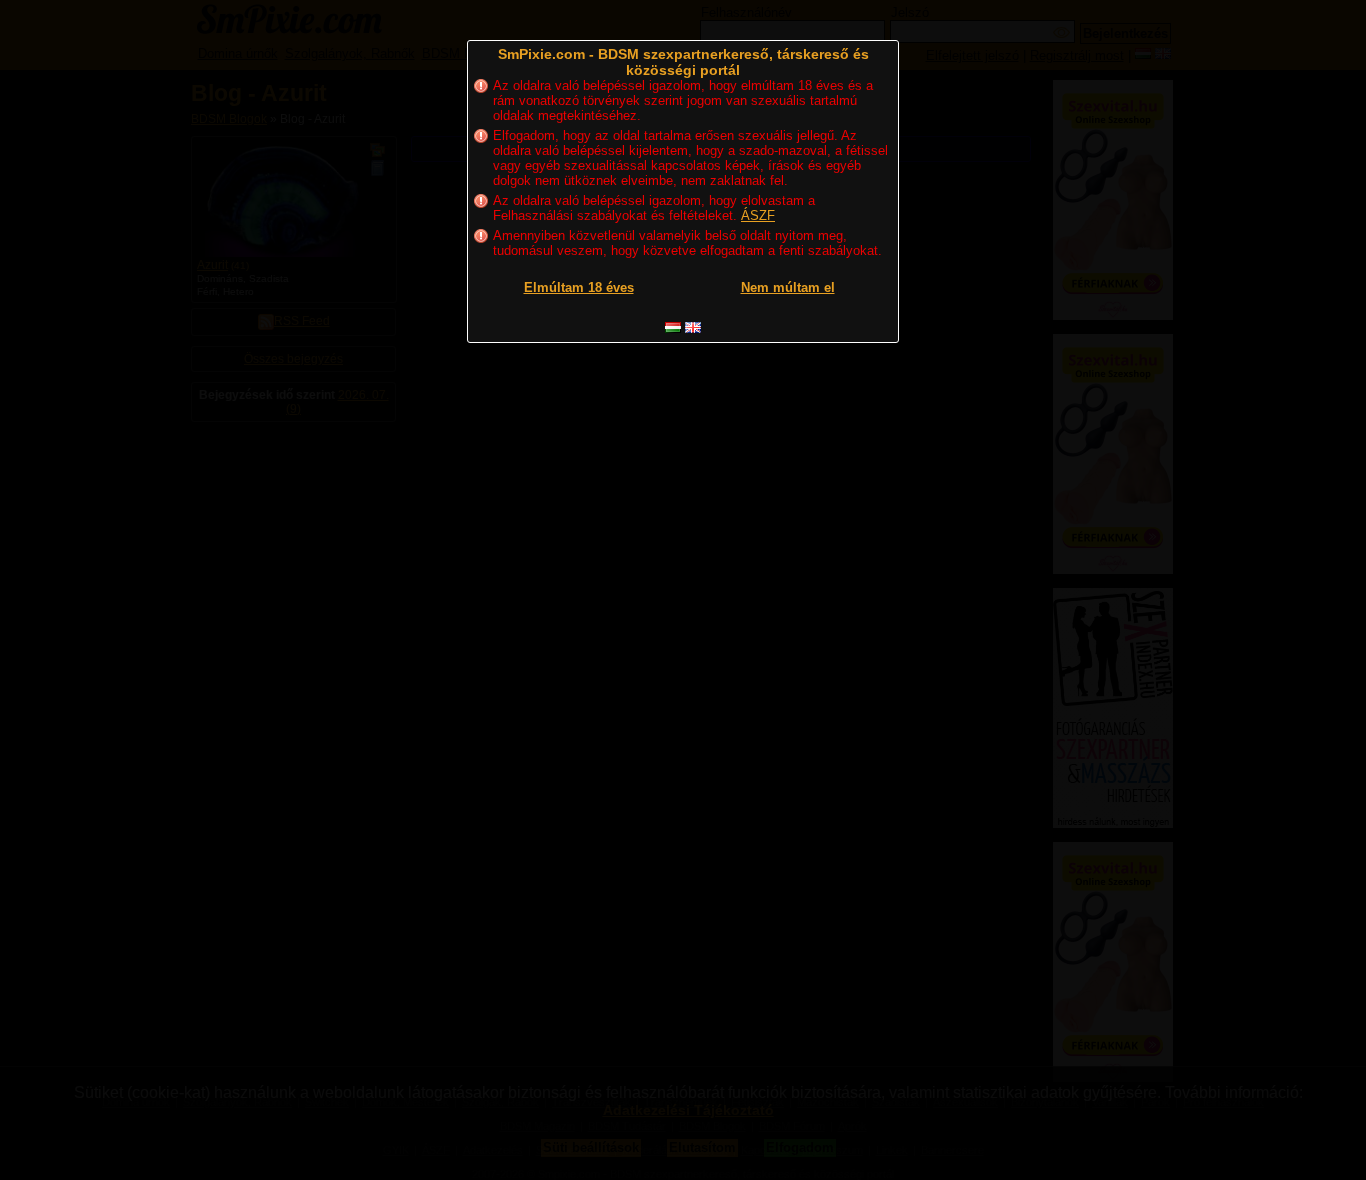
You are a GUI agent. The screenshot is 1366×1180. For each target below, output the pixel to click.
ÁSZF (758, 215)
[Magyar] (673, 327)
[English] (693, 327)
